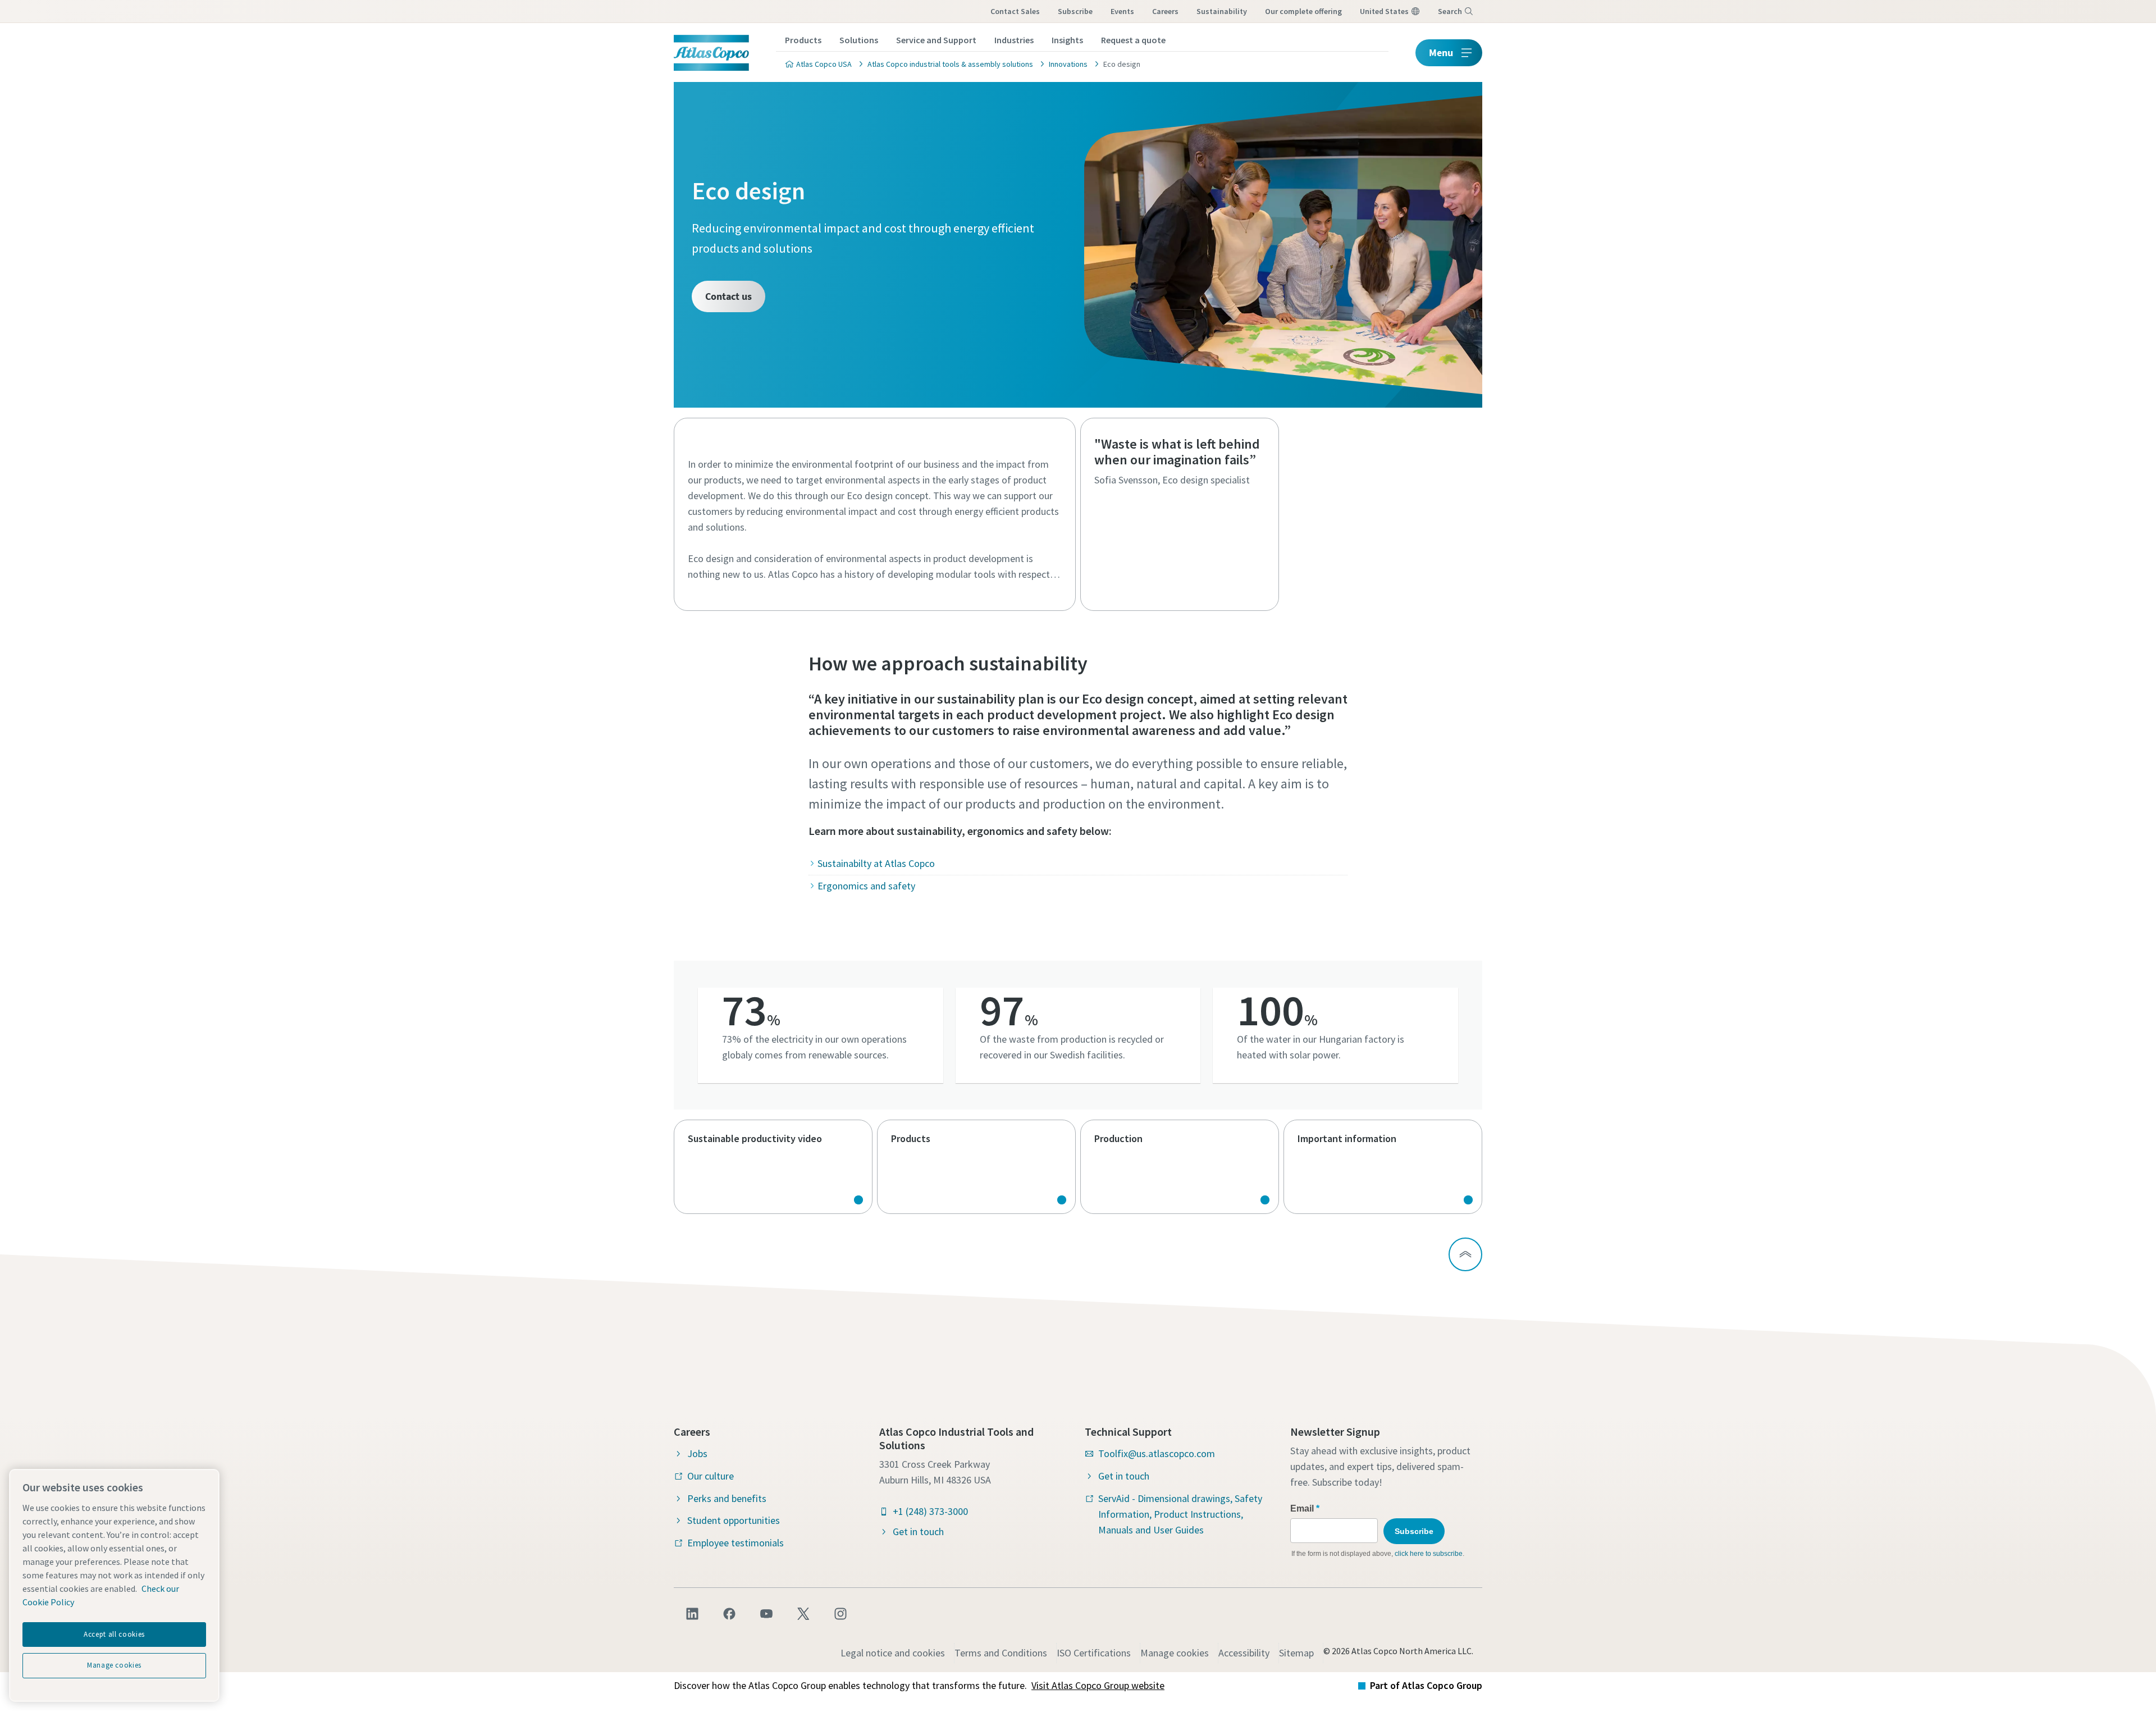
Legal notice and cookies (893, 1653)
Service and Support (936, 40)
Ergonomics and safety (866, 886)
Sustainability (1222, 11)
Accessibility (1244, 1653)
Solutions (859, 40)
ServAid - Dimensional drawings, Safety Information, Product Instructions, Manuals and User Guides (1180, 1514)
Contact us (728, 296)
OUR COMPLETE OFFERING (1303, 11)
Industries (1014, 40)
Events (1122, 11)
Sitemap (1296, 1653)
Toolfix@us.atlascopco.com (1157, 1453)
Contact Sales (1015, 11)
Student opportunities (734, 1520)
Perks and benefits (727, 1498)
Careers (1165, 11)
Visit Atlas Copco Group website (1098, 1685)
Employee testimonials (736, 1543)
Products (803, 40)
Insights (1067, 40)
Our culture (711, 1476)
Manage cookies (1175, 1653)
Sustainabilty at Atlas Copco (876, 863)
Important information (1383, 1167)
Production (1180, 1167)
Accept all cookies (114, 1634)
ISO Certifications (1094, 1653)
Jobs (697, 1453)
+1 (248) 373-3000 (930, 1511)
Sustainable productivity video (773, 1167)
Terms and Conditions (1001, 1653)
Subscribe (1075, 11)
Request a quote (1133, 40)
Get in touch (918, 1531)
